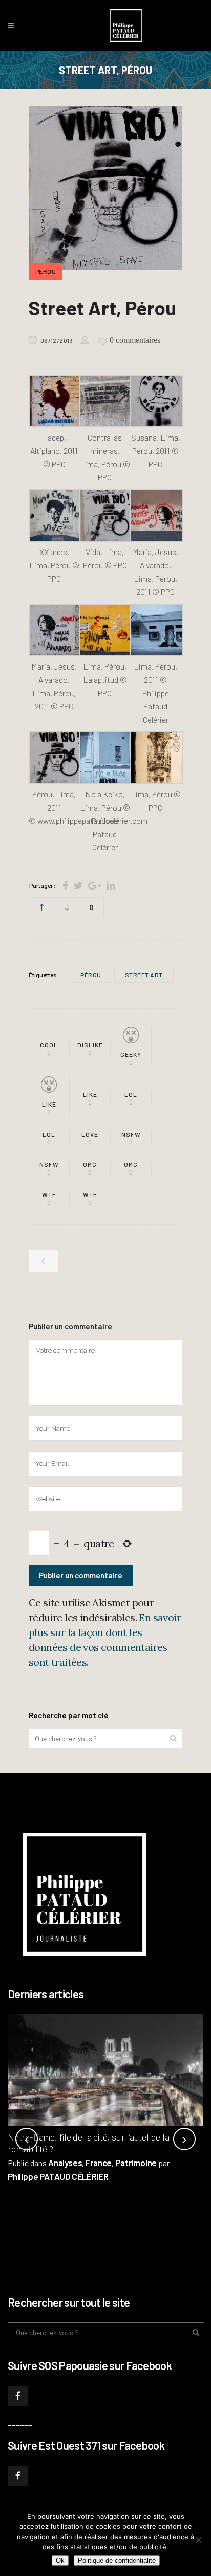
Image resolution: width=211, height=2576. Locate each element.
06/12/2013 (56, 340)
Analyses (65, 2163)
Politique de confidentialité (117, 2560)
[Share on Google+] (95, 885)
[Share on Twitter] (78, 885)
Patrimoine (136, 2163)
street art (144, 975)
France (99, 2163)
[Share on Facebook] (65, 885)
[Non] (198, 2540)
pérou (91, 975)
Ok (60, 2560)
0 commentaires (135, 340)
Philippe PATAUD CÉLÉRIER (58, 2176)
